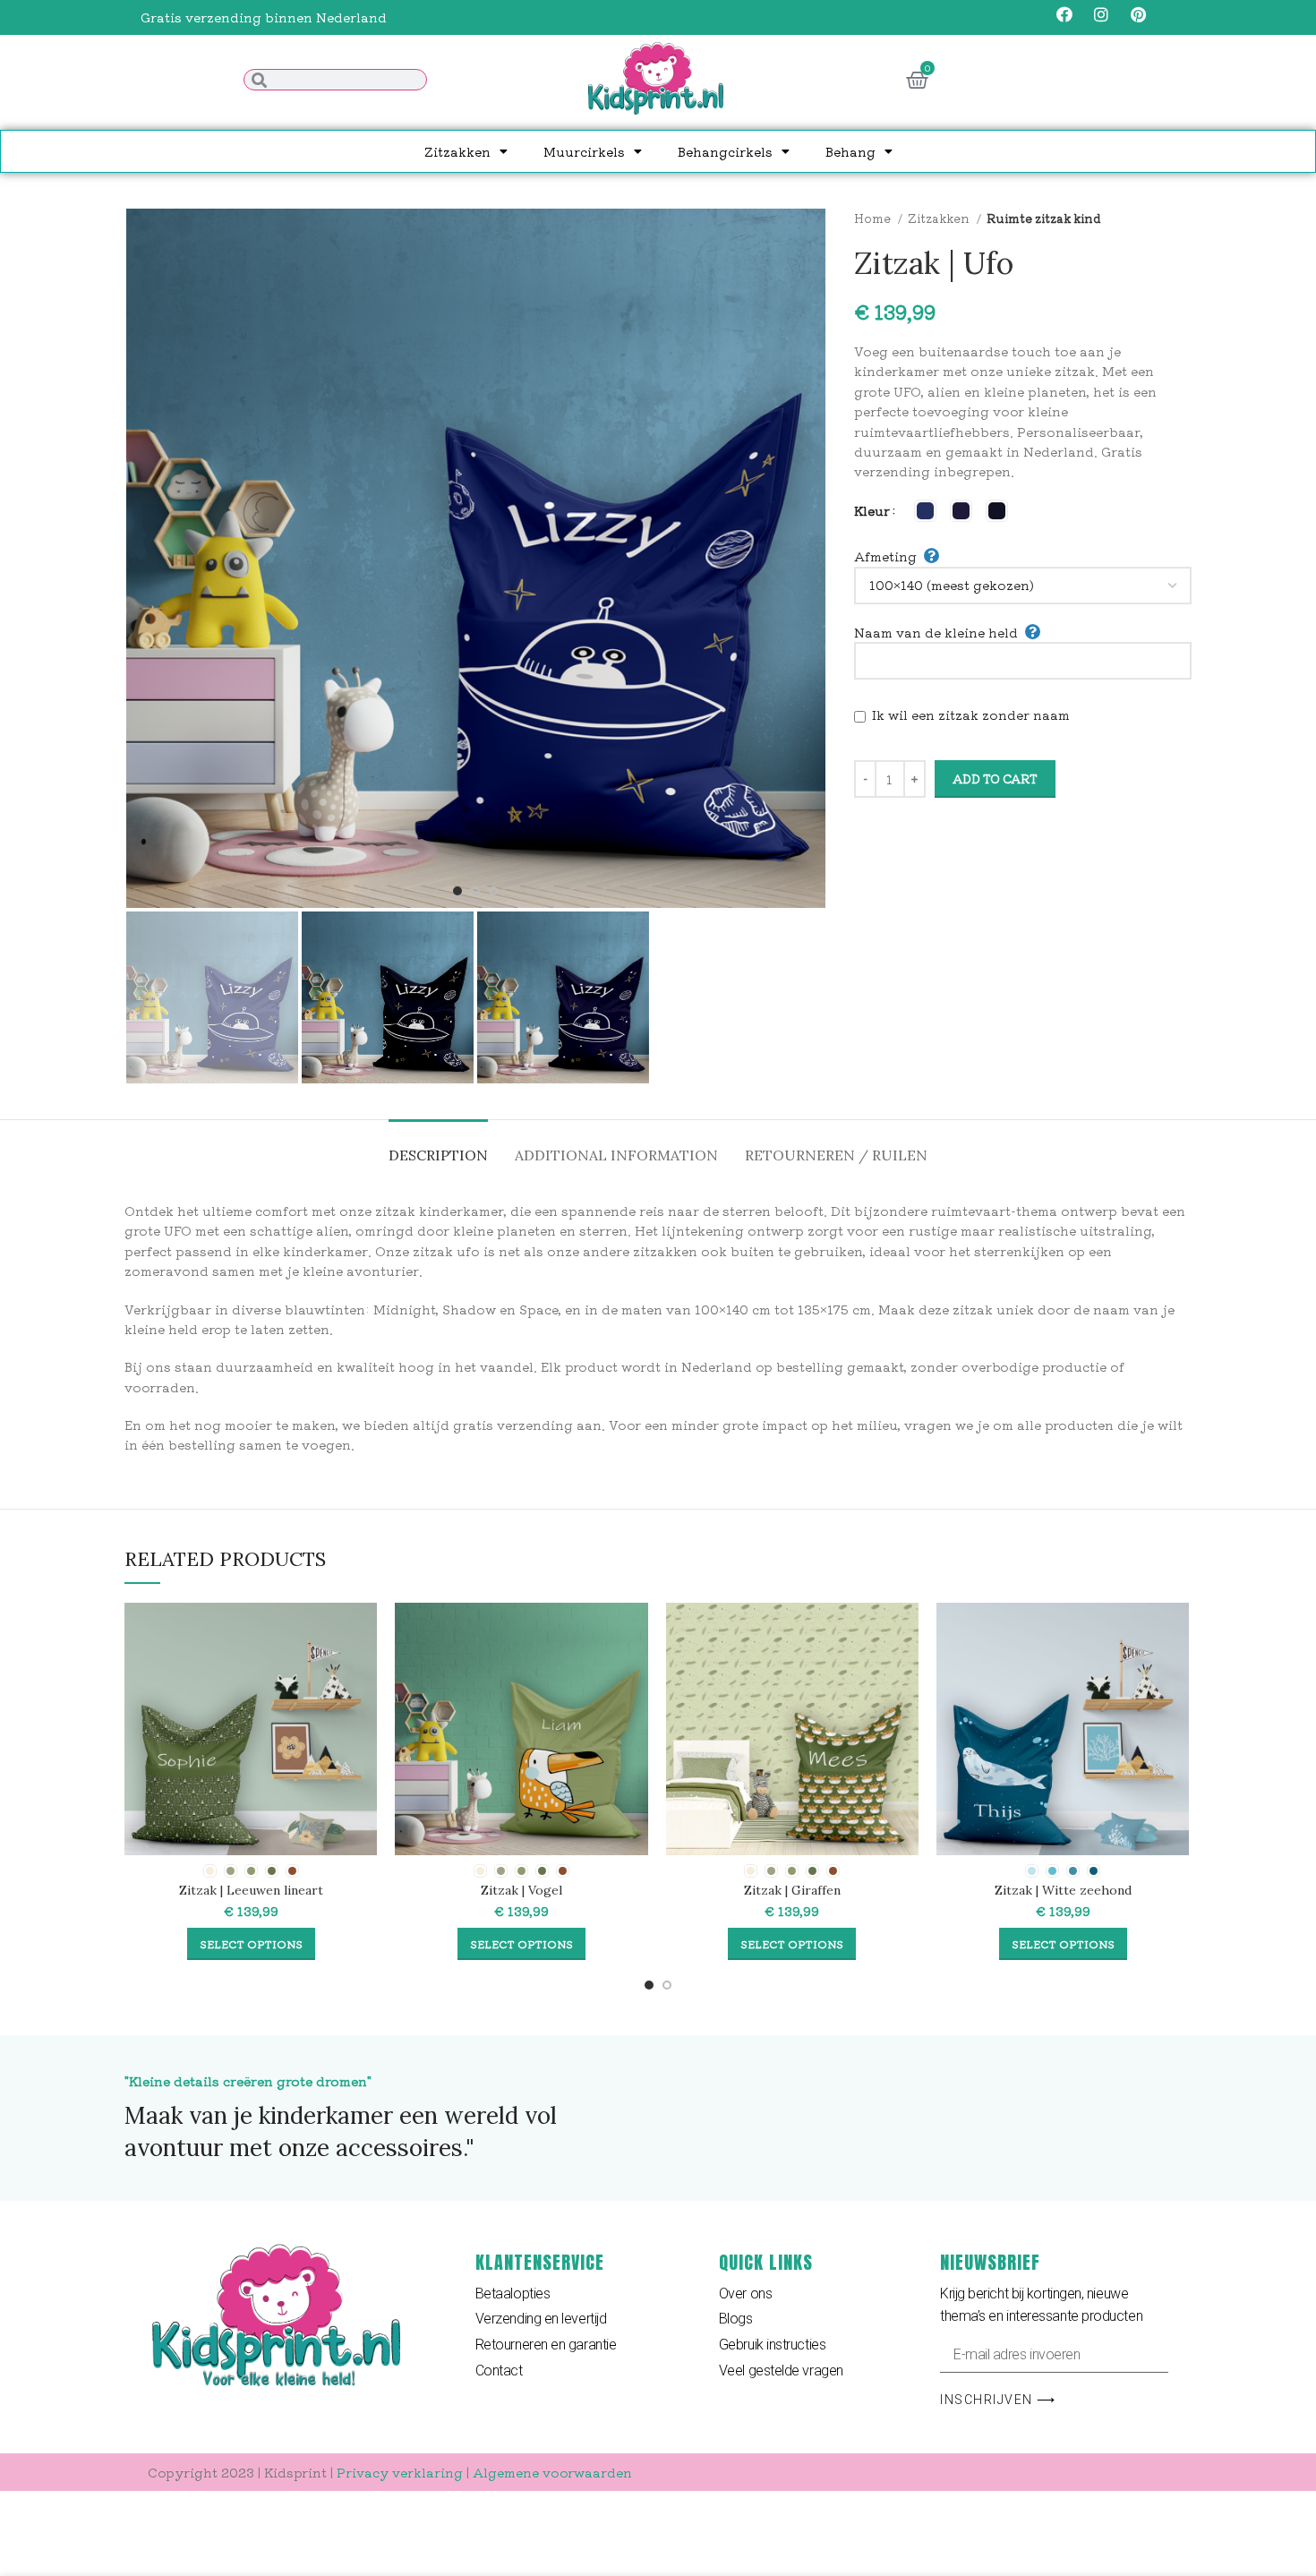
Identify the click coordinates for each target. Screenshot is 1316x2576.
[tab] (438, 1147)
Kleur (872, 510)
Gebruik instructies (772, 2345)
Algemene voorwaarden (552, 2472)
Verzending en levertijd (541, 2319)
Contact (499, 2371)
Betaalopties (513, 2294)
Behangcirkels (725, 151)
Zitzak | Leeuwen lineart (251, 1890)
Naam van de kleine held (936, 632)
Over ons (745, 2294)
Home (874, 218)
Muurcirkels (584, 151)
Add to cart (995, 779)
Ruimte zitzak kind (1044, 218)
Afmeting (885, 556)
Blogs (736, 2319)
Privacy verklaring (400, 2472)
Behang (850, 151)
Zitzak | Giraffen (792, 1890)
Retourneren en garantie (546, 2345)
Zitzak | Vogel (521, 1890)
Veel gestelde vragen (781, 2371)
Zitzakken (457, 151)
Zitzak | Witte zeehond (1063, 1890)
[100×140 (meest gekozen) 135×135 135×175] (1023, 586)
